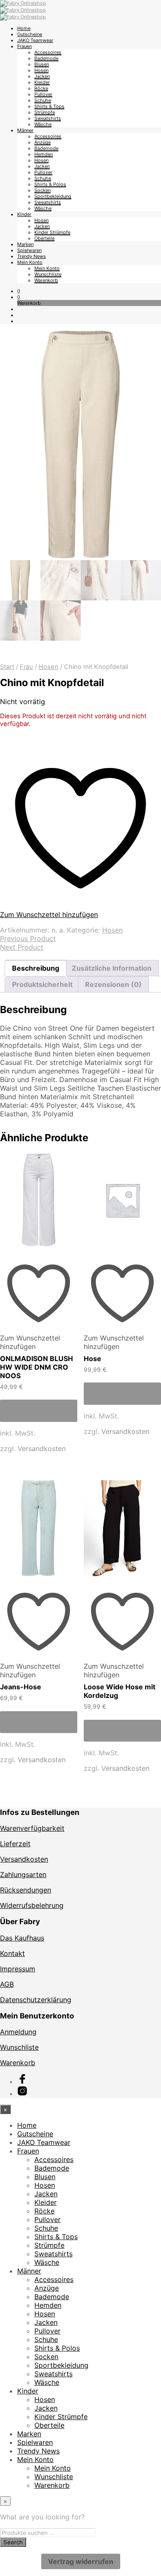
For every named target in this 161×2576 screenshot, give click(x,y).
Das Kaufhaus (22, 1938)
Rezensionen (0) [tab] (113, 984)
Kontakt (12, 1953)
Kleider (42, 82)
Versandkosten (42, 1448)
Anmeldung (18, 2032)
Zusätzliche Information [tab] (112, 968)
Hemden (44, 154)
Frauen (24, 46)
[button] (19, 291)
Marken (25, 244)
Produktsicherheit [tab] (42, 984)
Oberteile (44, 238)
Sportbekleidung (53, 196)
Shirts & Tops (49, 106)
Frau (26, 667)
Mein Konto (30, 262)
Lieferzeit (15, 1844)
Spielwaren (29, 250)
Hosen (41, 70)
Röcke (41, 88)
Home (24, 28)
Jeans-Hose (21, 1687)
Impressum (18, 1969)
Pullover (43, 94)
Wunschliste (48, 274)
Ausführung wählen (27, 1411)
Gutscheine (30, 34)
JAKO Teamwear (35, 40)
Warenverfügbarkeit (32, 1828)
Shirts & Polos (50, 184)
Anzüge (43, 142)
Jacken (42, 76)
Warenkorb (46, 280)
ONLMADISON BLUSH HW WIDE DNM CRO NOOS (36, 1367)
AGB (7, 1984)
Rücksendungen (26, 1890)
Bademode (46, 58)
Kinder (24, 214)
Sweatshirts (48, 118)
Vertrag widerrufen (81, 2561)
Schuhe (43, 100)
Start (7, 667)
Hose (93, 1358)
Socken (43, 190)
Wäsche (43, 124)
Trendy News (32, 256)
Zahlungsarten (23, 1874)
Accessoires (48, 52)
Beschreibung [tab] (36, 968)
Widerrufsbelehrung (32, 1905)
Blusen (42, 64)
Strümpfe (45, 112)
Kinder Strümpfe (52, 232)
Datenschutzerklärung (36, 2000)
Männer (25, 130)
